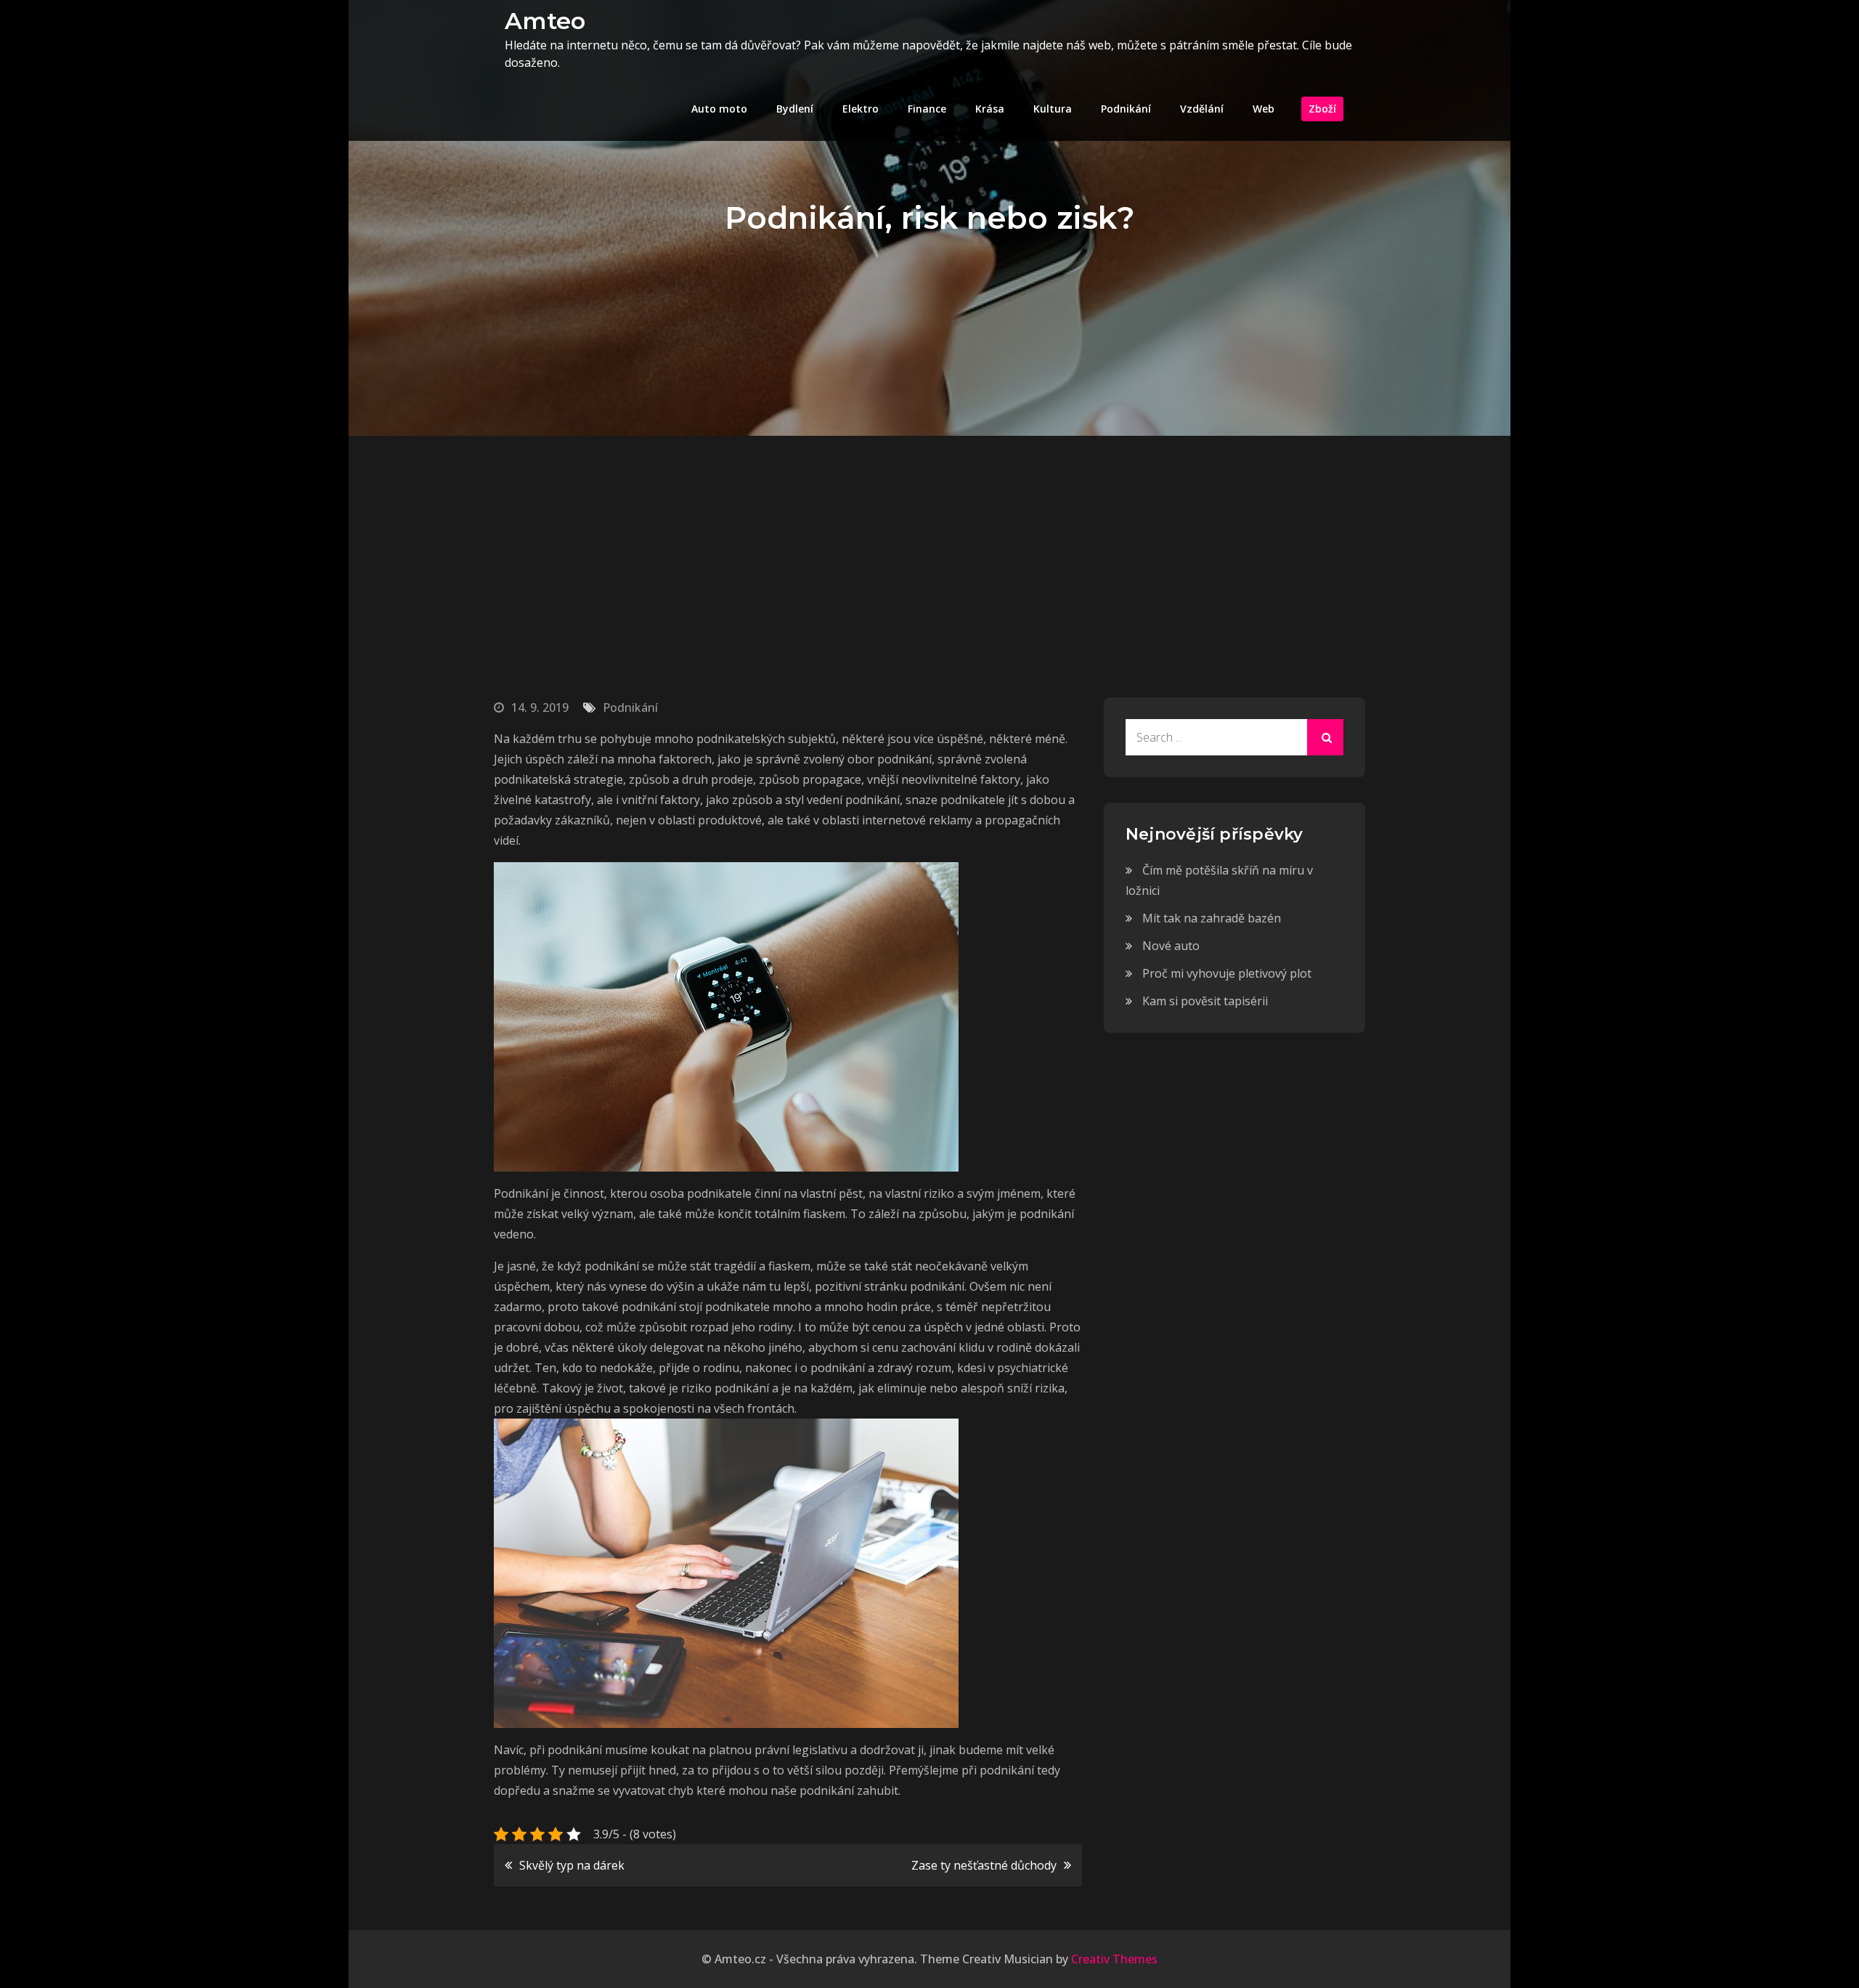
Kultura (1053, 109)
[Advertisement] (929, 545)
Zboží (1322, 109)
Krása (990, 109)
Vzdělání (1202, 109)
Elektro (861, 109)
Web (1264, 109)
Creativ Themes (1114, 1959)
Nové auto (1171, 946)
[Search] (1325, 737)
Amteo (545, 21)
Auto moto (719, 109)
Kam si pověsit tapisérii (1205, 1001)
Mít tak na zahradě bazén (1212, 918)
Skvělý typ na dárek (572, 1865)
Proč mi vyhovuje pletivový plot (1227, 973)
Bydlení (795, 109)
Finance (927, 109)
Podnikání (1126, 109)
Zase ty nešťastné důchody (984, 1865)
